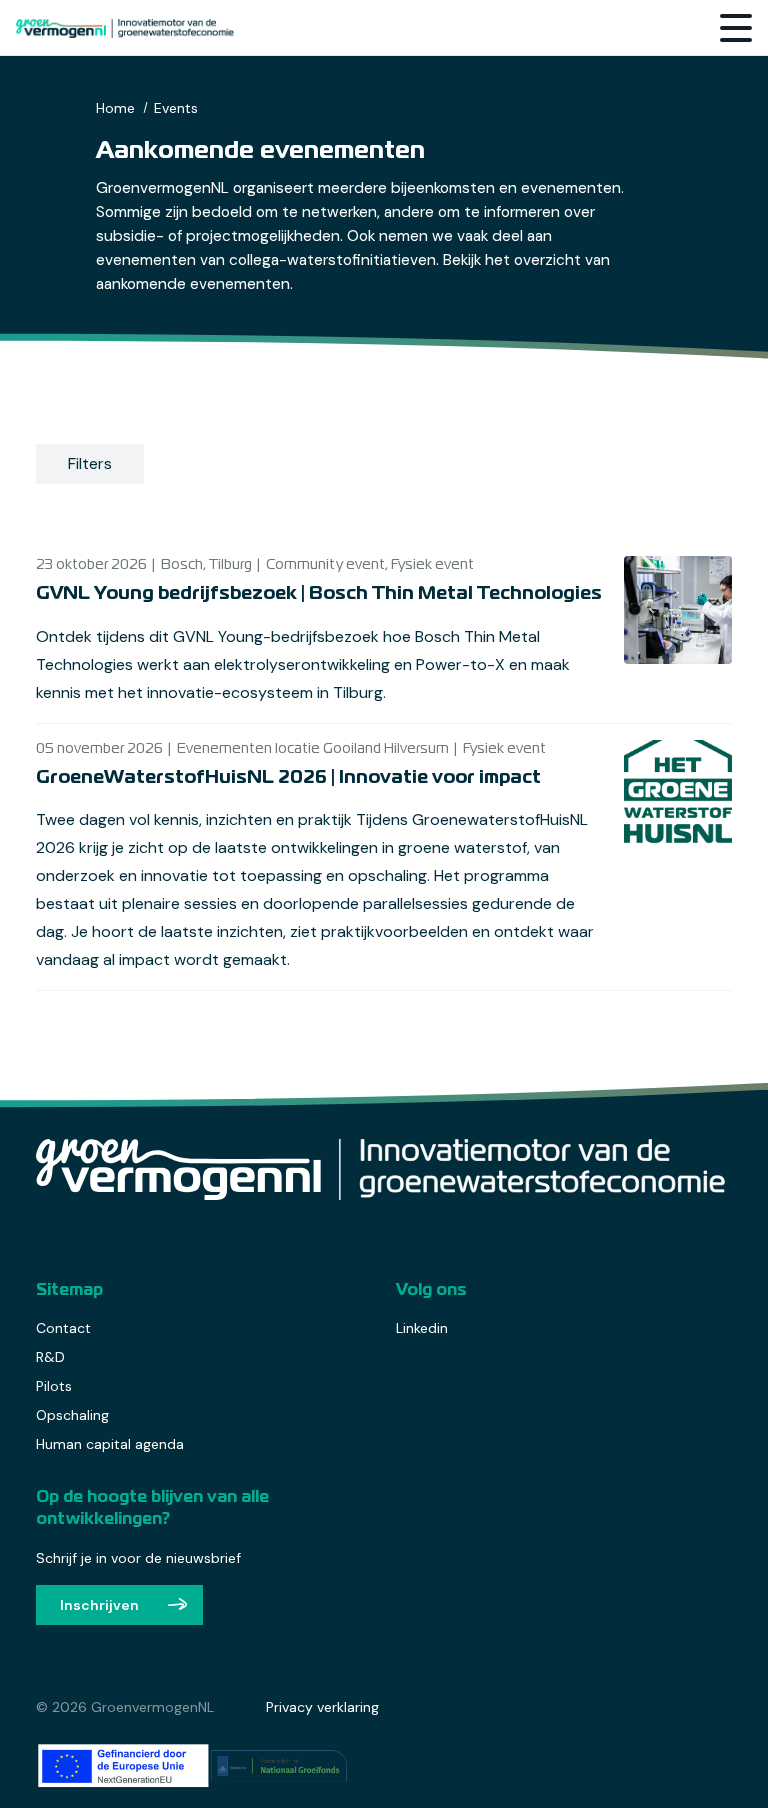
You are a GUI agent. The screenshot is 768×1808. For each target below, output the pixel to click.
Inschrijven (99, 1605)
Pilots (54, 1386)
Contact (63, 1328)
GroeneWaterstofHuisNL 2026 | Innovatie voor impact (288, 778)
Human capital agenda (110, 1444)
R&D (50, 1357)
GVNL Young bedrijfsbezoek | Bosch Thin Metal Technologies (319, 594)
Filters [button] (90, 463)
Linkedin (422, 1328)
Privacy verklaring (322, 1707)
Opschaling (72, 1415)
